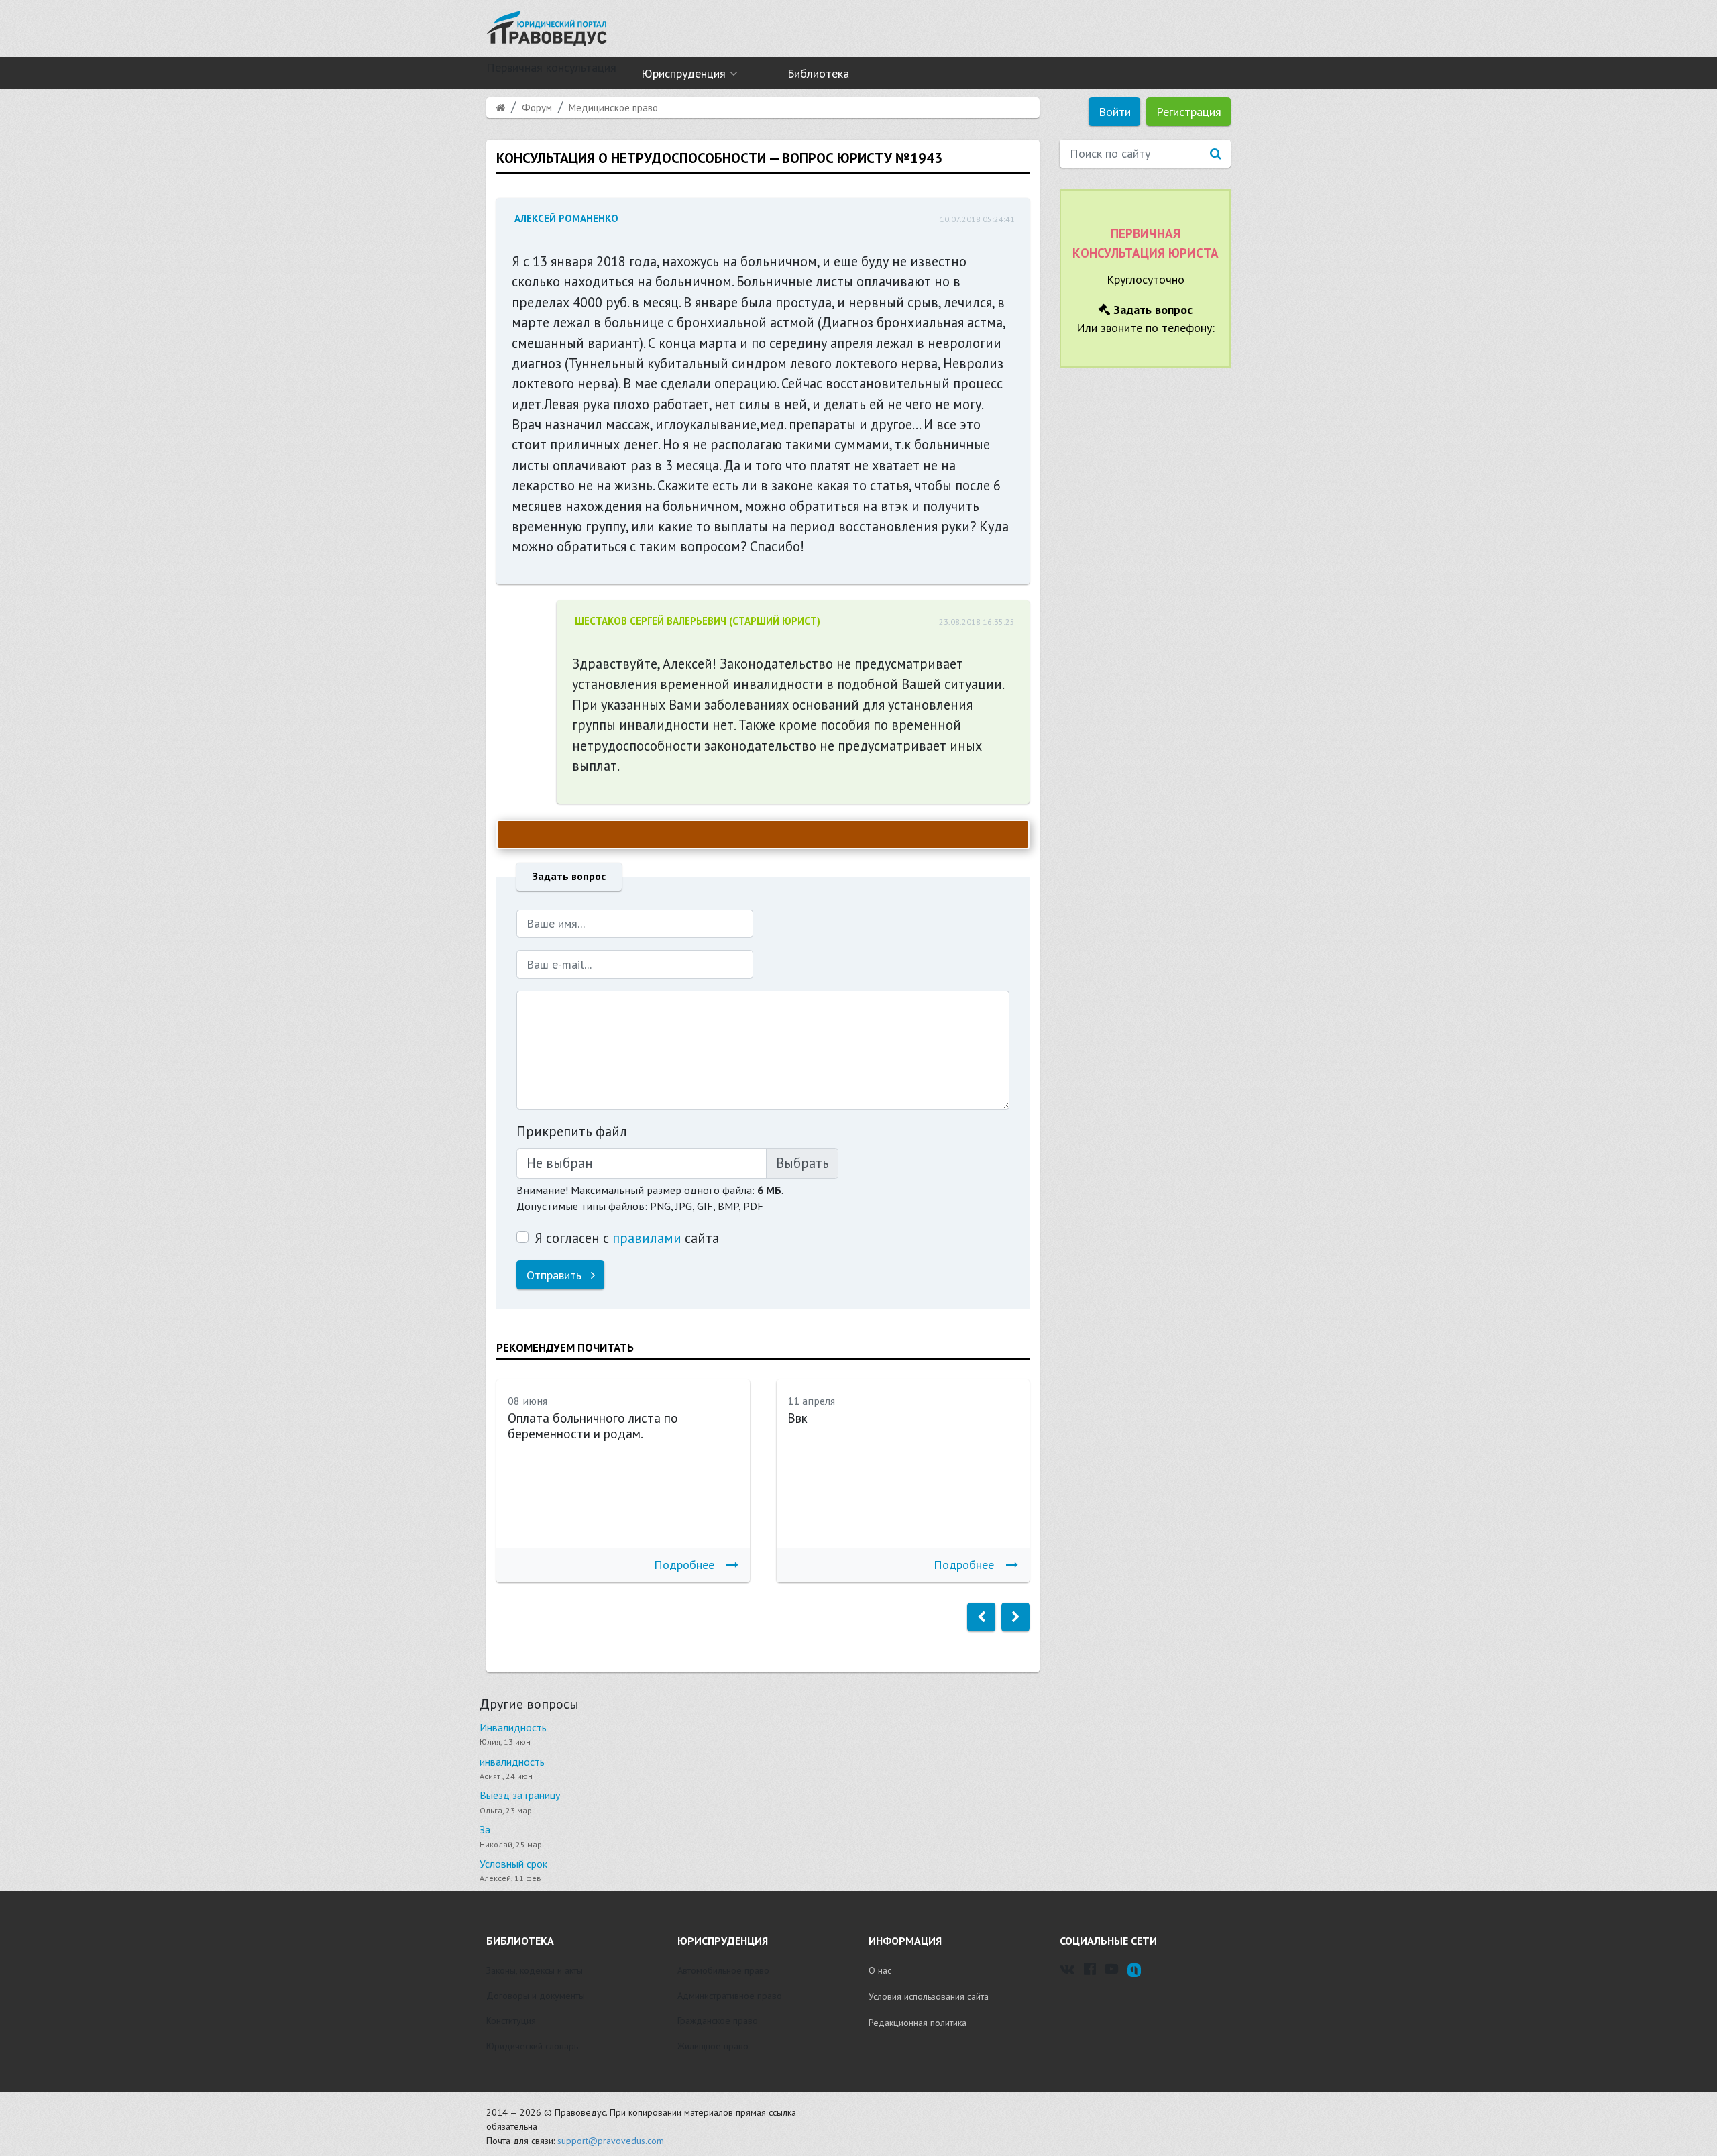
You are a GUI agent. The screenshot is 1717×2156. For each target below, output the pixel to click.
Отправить (556, 1275)
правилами (647, 1238)
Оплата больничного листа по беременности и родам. (593, 1426)
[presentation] (981, 1617)
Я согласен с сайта (627, 1238)
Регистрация (1189, 112)
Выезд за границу (520, 1795)
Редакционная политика (918, 2023)
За (485, 1829)
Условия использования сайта (929, 1996)
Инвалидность (513, 1727)
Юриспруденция (683, 73)
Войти (1115, 112)
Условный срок (513, 1864)
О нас (880, 1970)
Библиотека (818, 73)
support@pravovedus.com (611, 2141)
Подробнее (684, 1565)
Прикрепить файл (572, 1131)
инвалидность (512, 1762)
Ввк (797, 1418)
